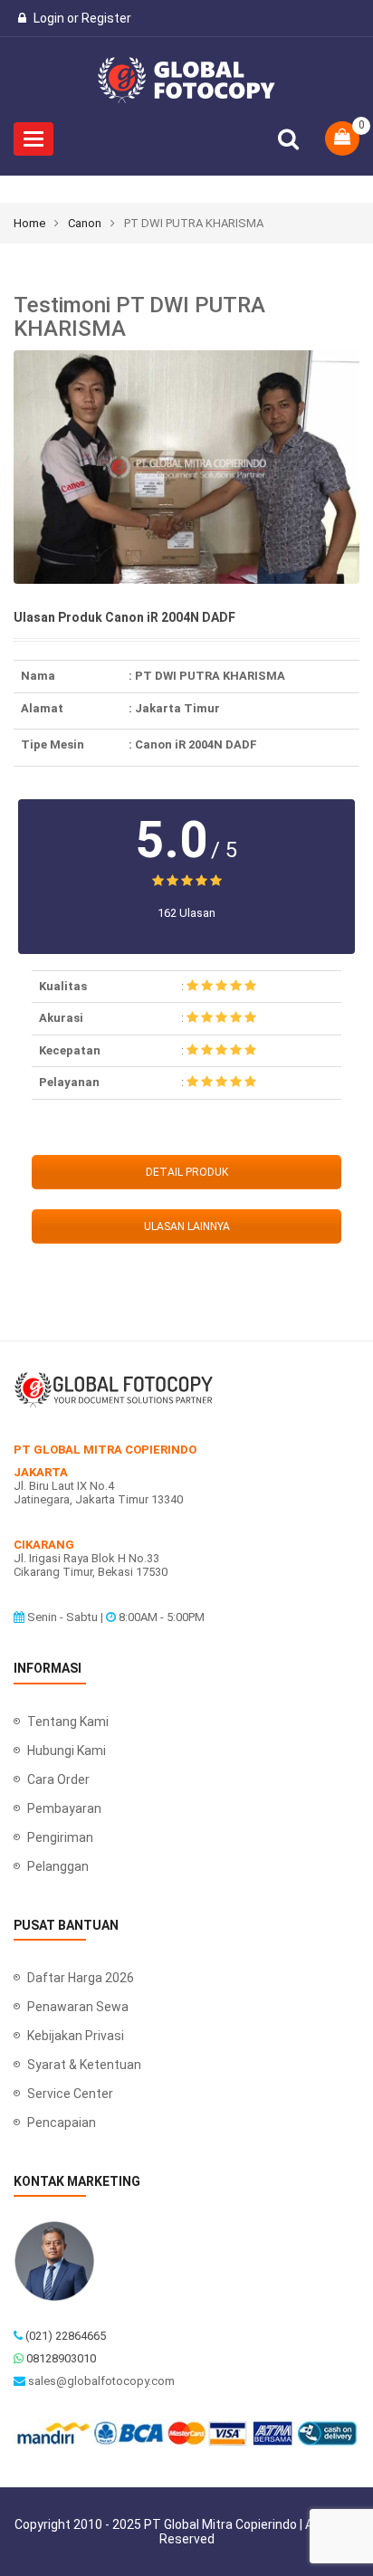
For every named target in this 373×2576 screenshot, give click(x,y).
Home (29, 223)
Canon (85, 223)
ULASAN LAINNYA (187, 1226)
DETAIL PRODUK (187, 1172)
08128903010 (61, 2358)
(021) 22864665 (66, 2336)
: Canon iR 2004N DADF (193, 744)
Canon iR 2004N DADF (170, 618)
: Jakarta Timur (174, 708)
